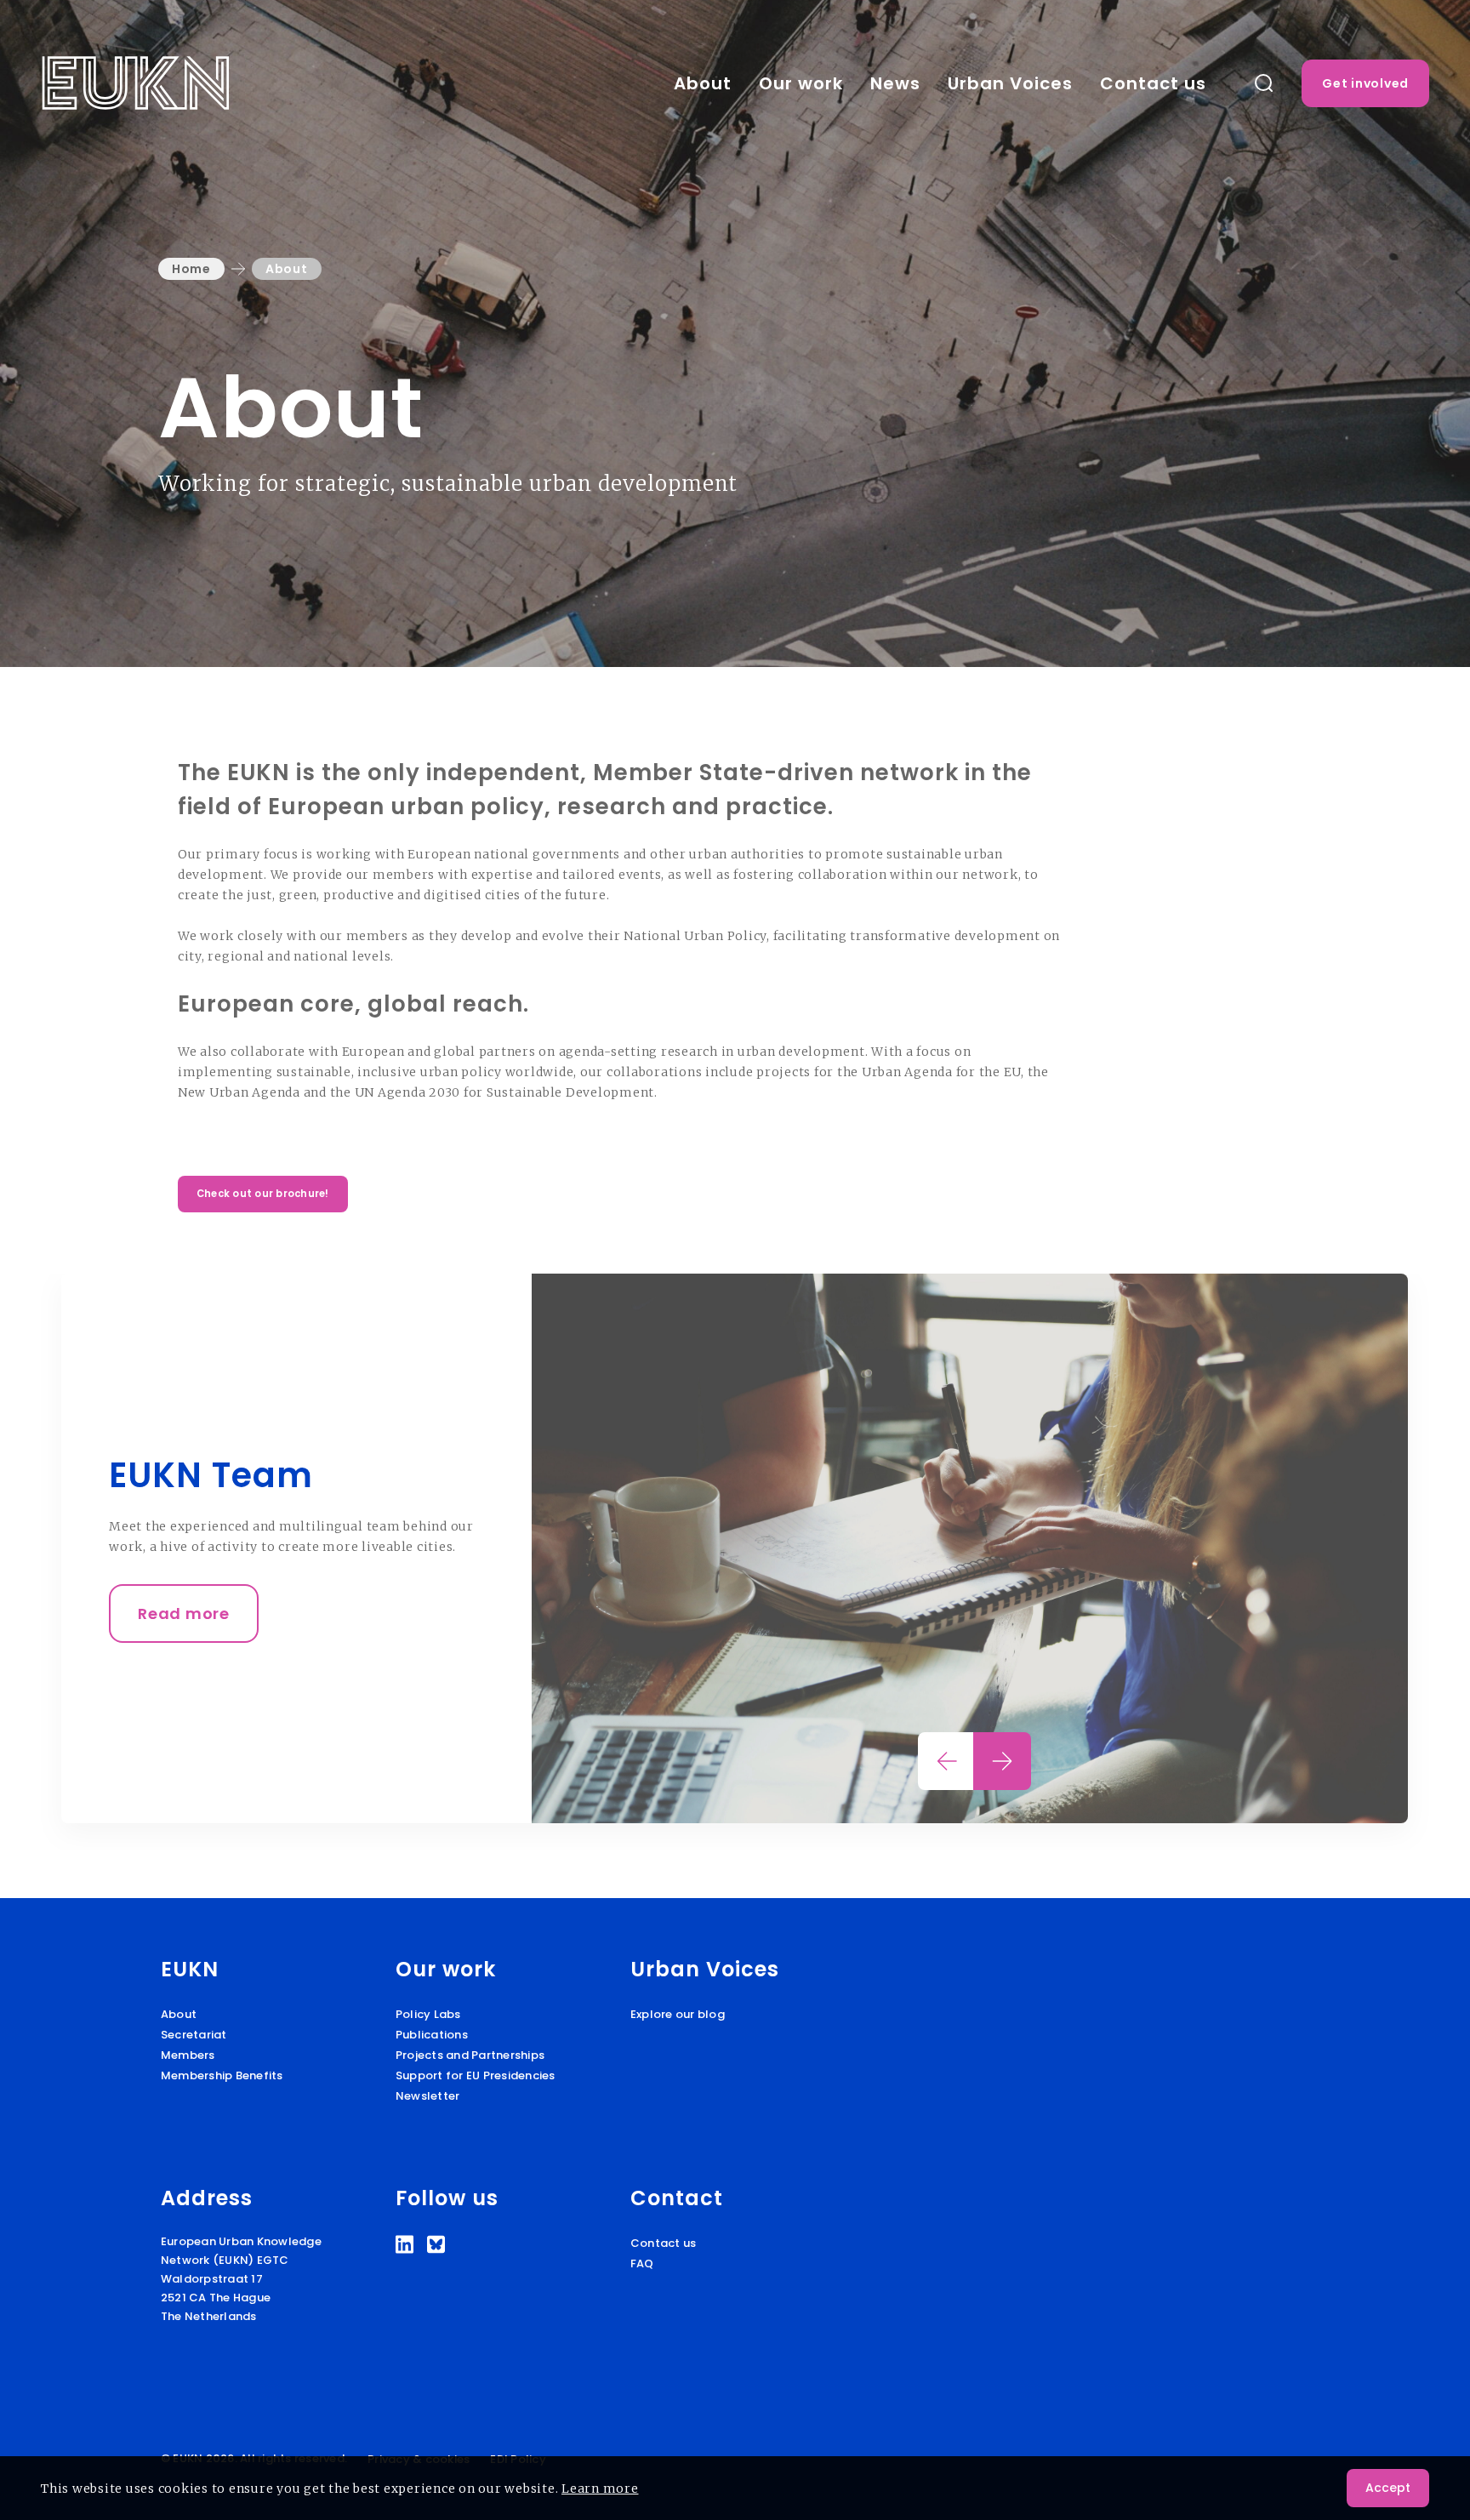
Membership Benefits (222, 2075)
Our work (801, 83)
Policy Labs (428, 2014)
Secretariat (194, 2035)
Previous (947, 1761)
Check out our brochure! (263, 1194)
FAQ (642, 2263)
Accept (1388, 2488)
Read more (184, 1613)
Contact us (1153, 83)
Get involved (1365, 83)
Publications (432, 2035)
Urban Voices (1010, 83)
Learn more (600, 2489)
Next (1002, 1761)
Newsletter (428, 2096)
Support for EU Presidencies (476, 2075)
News (895, 83)
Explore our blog (678, 2014)
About (703, 83)
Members (188, 2055)
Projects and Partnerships (470, 2055)
